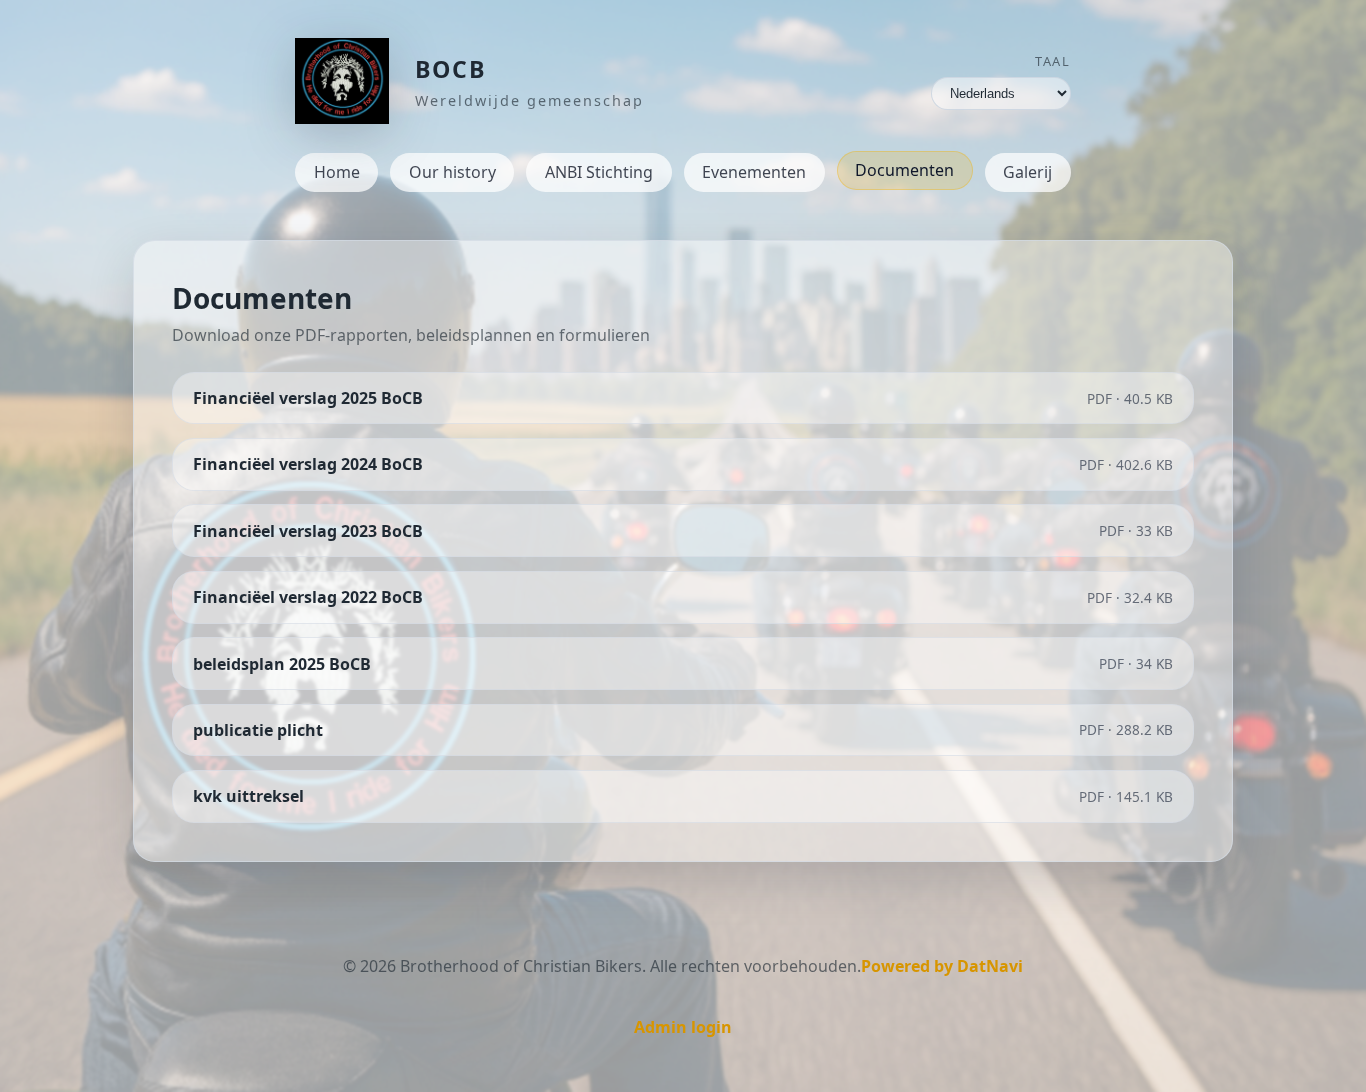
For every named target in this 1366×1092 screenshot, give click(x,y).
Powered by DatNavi (942, 966)
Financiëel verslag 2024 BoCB (308, 464)
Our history (452, 172)
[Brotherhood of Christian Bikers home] (342, 81)
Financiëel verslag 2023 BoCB (308, 531)
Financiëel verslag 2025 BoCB (308, 398)
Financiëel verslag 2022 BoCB (308, 597)
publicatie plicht (258, 730)
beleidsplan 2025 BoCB (282, 664)
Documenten (904, 170)
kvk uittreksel (248, 796)
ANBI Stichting (599, 172)
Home (337, 172)
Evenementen (754, 172)
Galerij (1027, 172)
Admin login (683, 1027)
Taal (1053, 61)
